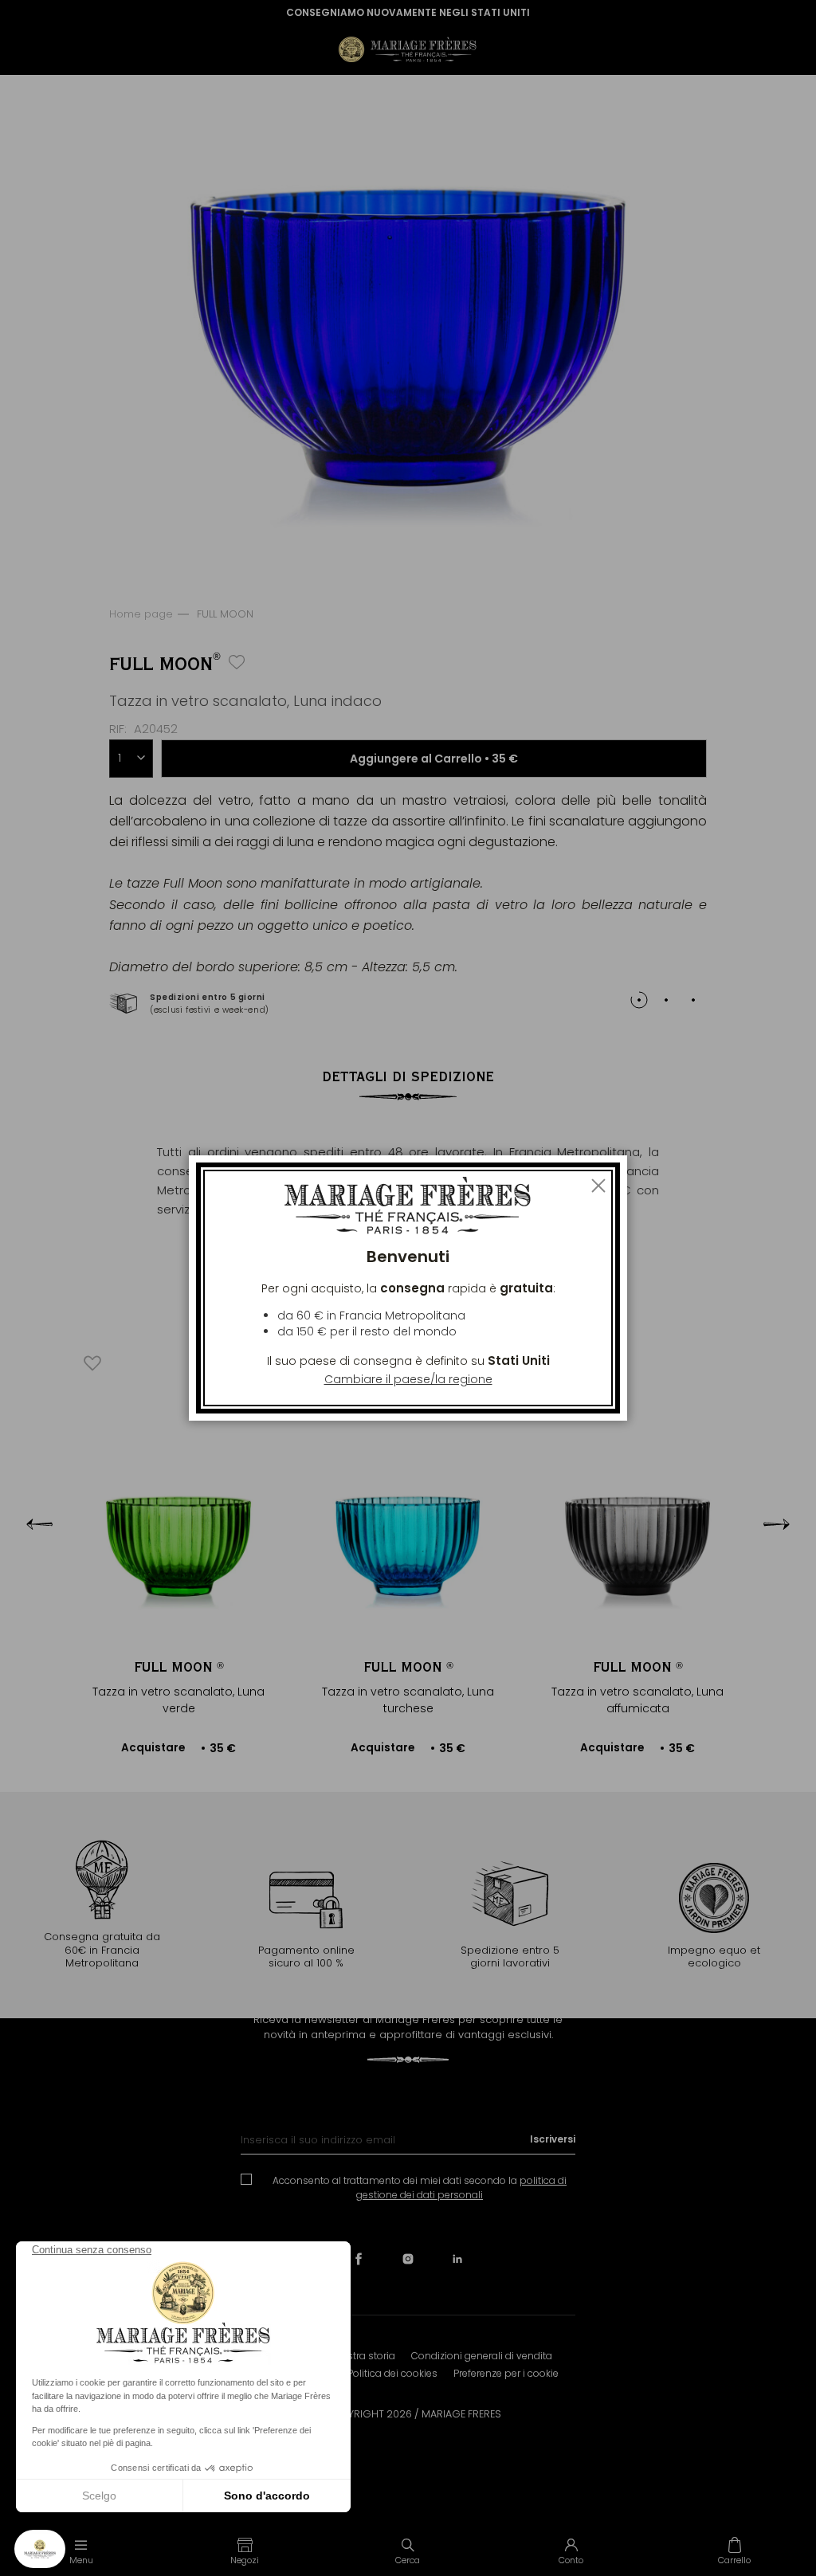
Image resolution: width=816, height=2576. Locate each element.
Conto (571, 2560)
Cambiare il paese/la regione (408, 1379)
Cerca (408, 2560)
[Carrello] (734, 2551)
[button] (245, 2551)
